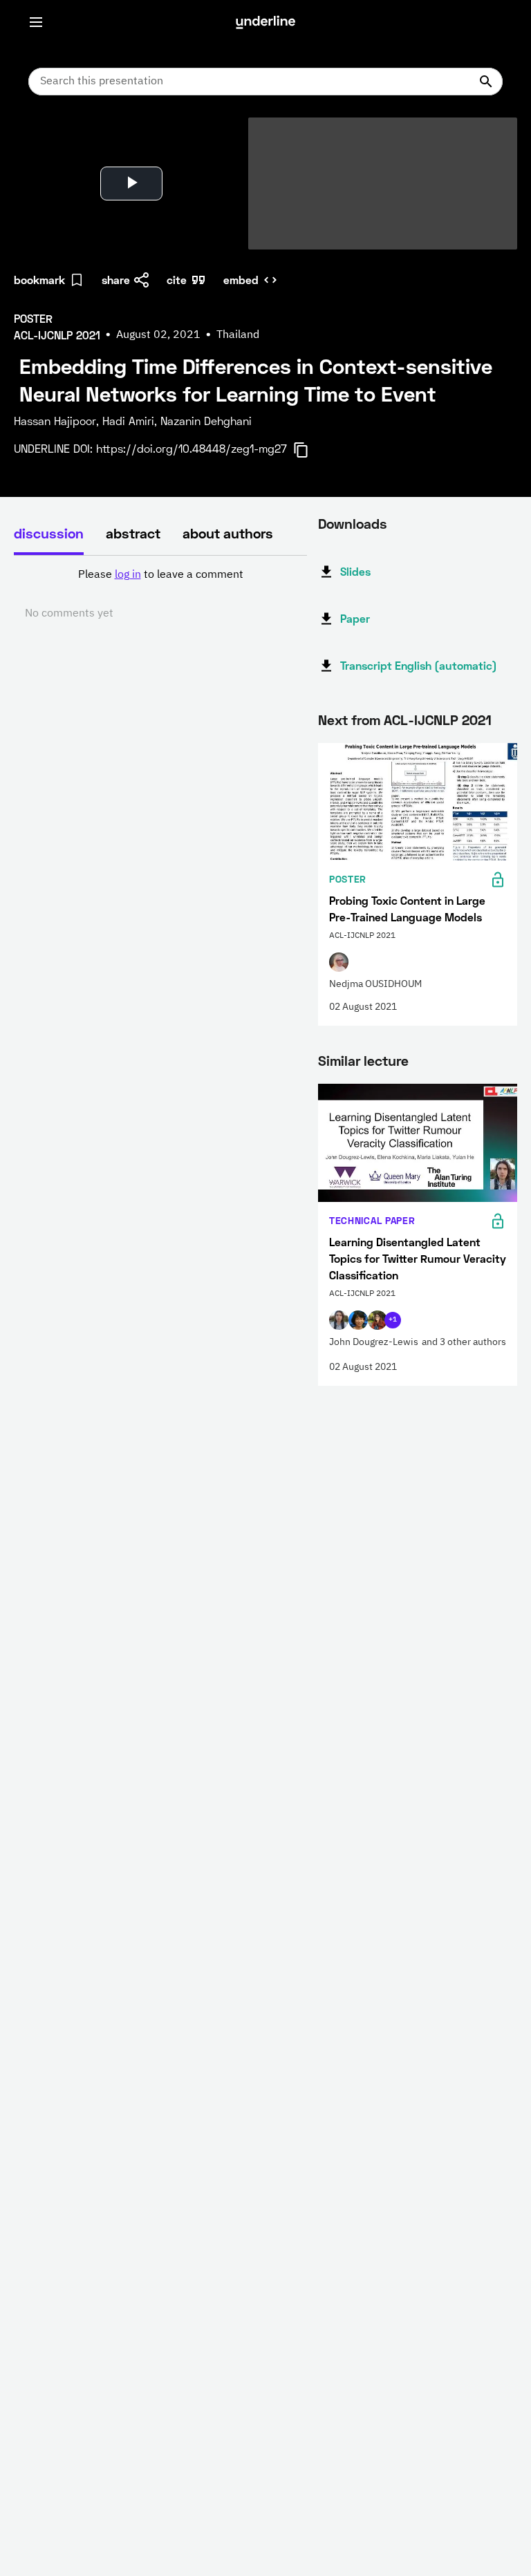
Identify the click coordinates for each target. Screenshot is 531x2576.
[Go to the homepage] (265, 22)
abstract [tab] (133, 533)
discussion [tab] (49, 533)
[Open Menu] (36, 22)
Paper (355, 618)
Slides (355, 571)
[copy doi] (309, 450)
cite (177, 280)
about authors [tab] (228, 533)
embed (241, 280)
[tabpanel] (160, 594)
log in (128, 575)
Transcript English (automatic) (419, 665)
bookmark (39, 280)
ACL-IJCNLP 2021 (438, 720)
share (116, 280)
